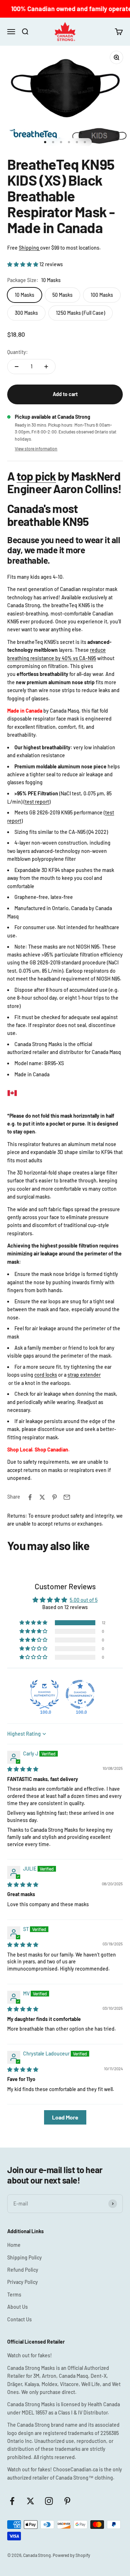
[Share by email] (67, 1497)
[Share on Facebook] (30, 1497)
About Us (18, 2307)
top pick (36, 476)
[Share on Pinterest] (55, 1497)
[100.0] (44, 1694)
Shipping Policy (25, 2257)
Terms (14, 2295)
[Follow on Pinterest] (67, 2501)
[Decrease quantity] (17, 367)
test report (37, 802)
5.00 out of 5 (84, 1600)
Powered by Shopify (71, 2555)
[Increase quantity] (46, 367)
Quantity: (18, 352)
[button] (23, 264)
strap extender (84, 1375)
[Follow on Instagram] (49, 2501)
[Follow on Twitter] (31, 2501)
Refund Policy (23, 2270)
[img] (23, 1769)
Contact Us (19, 2319)
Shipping (29, 248)
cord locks (46, 1375)
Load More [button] (65, 2117)
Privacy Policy (23, 2282)
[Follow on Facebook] (12, 2501)
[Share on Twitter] (42, 1497)
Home (14, 2245)
